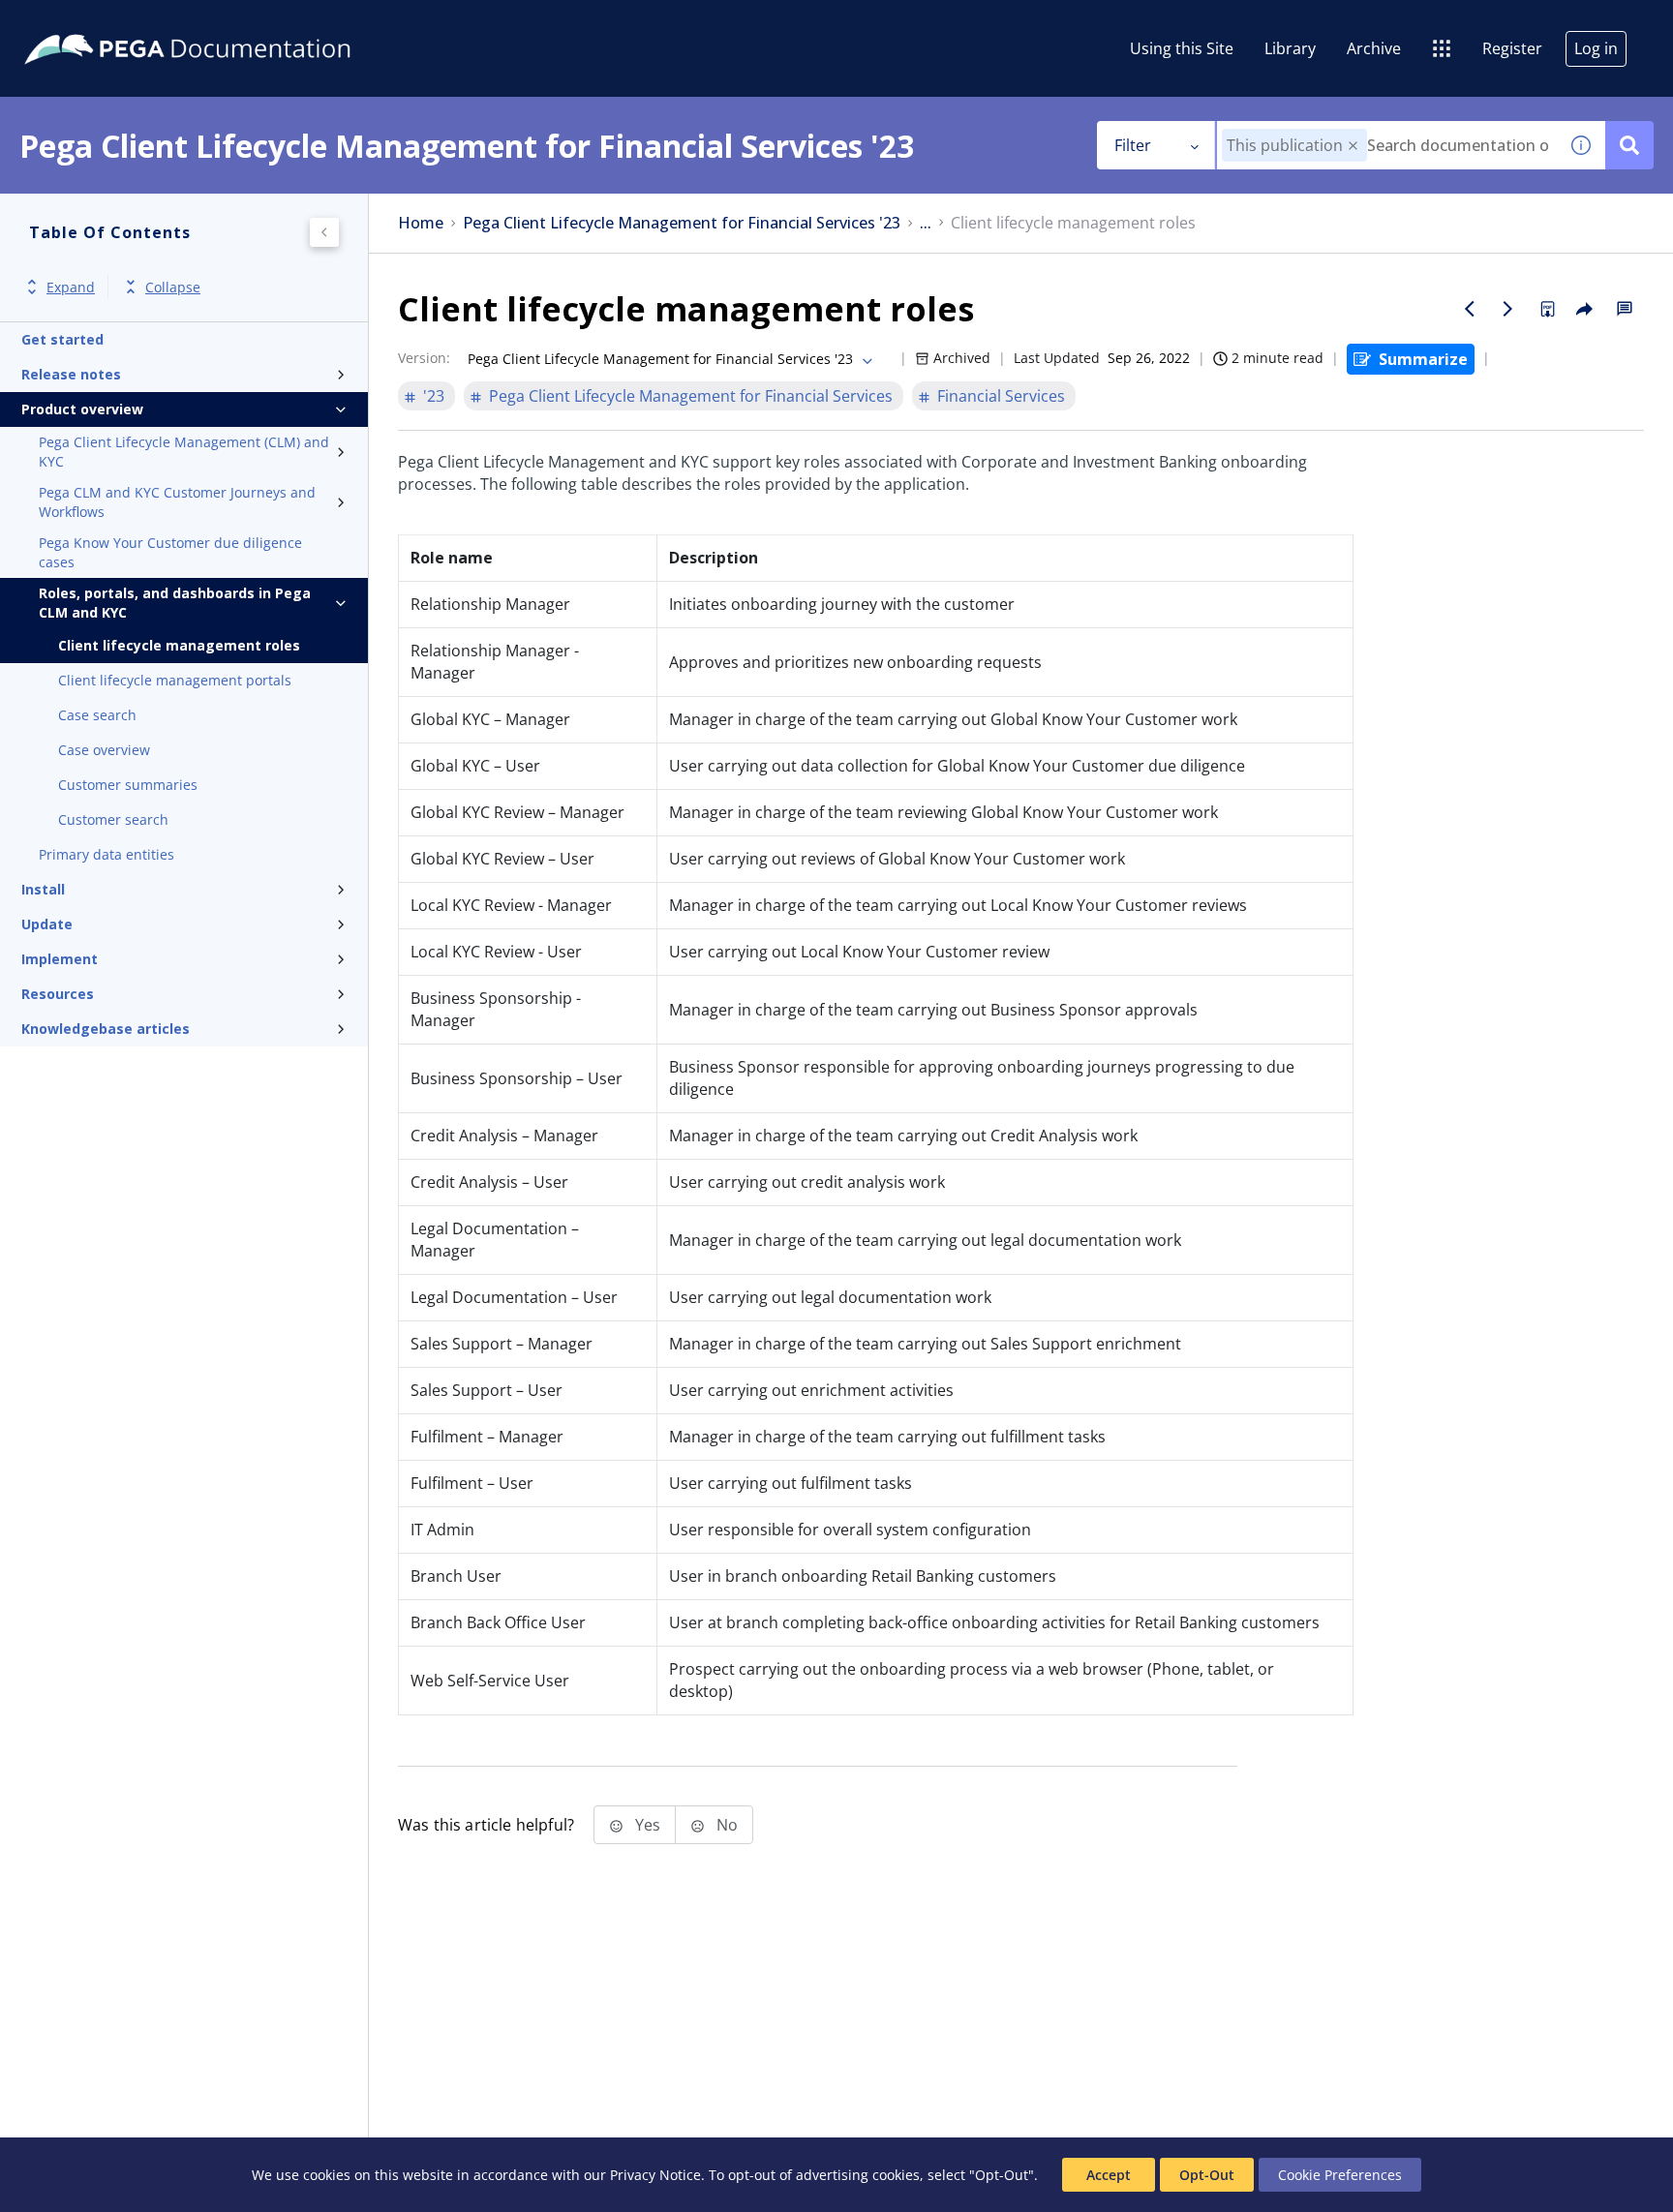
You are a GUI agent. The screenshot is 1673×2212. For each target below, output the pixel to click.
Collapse (173, 287)
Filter (1133, 145)
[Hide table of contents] (324, 232)
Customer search (113, 819)
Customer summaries (128, 785)
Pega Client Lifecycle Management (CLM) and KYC (184, 452)
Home (421, 223)
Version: (424, 358)
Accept (1109, 2175)
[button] (1353, 146)
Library (1290, 48)
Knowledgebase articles (106, 1029)
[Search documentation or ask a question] (1629, 145)
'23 (434, 396)
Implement (60, 959)
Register (1512, 48)
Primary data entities (106, 854)
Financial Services (1001, 396)
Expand (71, 287)
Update (47, 924)
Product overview (82, 409)
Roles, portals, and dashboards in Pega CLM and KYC (175, 603)
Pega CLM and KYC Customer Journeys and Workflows (177, 502)
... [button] (926, 223)
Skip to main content (86, 22)
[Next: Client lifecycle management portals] (1508, 309)
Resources (58, 994)
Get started (62, 339)
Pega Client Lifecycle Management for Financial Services (691, 396)
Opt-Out (1207, 2175)
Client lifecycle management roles (179, 645)
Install (43, 889)
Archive (1374, 48)
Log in (1596, 48)
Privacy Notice (655, 2175)
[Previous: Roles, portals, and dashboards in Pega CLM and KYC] (1470, 309)
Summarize (1423, 359)
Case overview (104, 750)
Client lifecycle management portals (175, 680)
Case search (97, 715)
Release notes (71, 374)
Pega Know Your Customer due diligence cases (170, 552)
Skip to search (234, 22)
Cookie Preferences (1340, 2175)
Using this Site (1182, 48)
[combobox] (1387, 145)
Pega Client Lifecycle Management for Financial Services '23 (682, 223)
